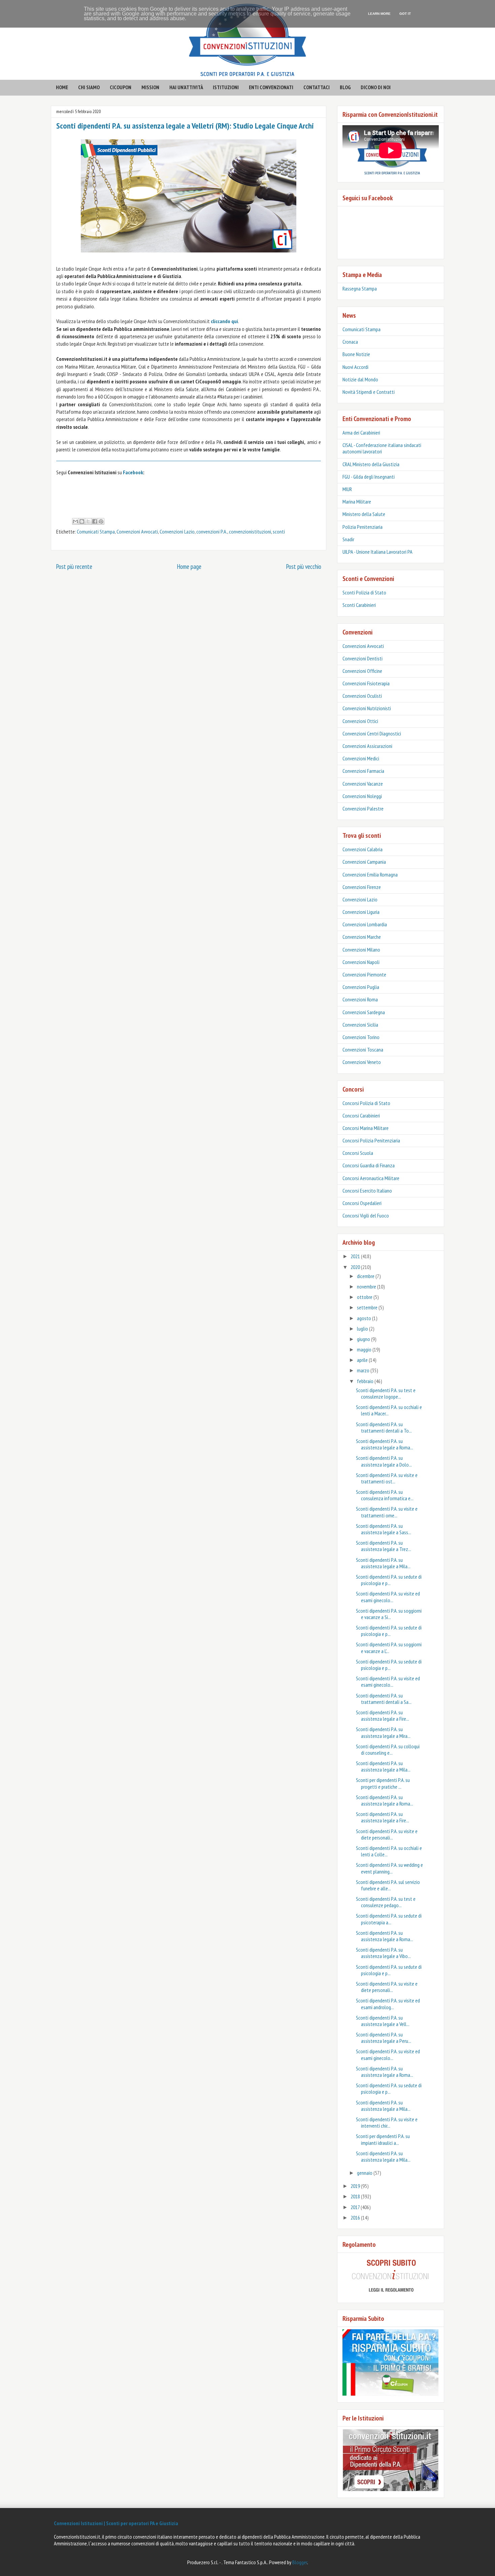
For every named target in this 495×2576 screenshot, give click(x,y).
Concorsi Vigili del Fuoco (366, 1215)
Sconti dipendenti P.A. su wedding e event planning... (389, 1868)
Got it (405, 14)
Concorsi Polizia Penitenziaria (371, 1140)
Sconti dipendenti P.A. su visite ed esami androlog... (388, 2004)
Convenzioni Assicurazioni (367, 746)
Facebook (133, 472)
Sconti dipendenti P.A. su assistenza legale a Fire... (383, 1715)
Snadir (348, 539)
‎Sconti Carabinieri (359, 605)
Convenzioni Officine (362, 671)
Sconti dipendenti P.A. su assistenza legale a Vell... (383, 2021)
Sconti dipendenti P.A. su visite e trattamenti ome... (387, 1512)
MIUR (347, 489)
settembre (368, 1307)
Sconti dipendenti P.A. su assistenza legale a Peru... (384, 2038)
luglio (363, 1329)
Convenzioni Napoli (361, 962)
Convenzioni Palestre (363, 809)
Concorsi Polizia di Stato (366, 1103)
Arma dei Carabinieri (361, 433)
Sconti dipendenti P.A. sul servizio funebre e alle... (388, 1885)
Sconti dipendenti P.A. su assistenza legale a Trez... (384, 1546)
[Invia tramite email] (75, 521)
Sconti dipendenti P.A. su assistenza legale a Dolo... (384, 1461)
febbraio (366, 1381)
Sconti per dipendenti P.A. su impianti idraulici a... (383, 2139)
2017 (356, 2207)
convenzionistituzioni (250, 531)
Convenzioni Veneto (362, 1062)
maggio (365, 1349)
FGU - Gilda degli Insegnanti (369, 477)
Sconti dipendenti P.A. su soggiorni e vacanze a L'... (389, 1647)
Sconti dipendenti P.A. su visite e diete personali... (387, 1834)
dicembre (366, 1276)
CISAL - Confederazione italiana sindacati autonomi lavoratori (382, 448)
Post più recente (74, 566)
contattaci (317, 87)
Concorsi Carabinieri (361, 1115)
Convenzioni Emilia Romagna (370, 874)
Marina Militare (357, 502)
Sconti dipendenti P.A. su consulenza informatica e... (385, 1495)
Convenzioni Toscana (363, 1050)
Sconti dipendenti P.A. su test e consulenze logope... (386, 1393)
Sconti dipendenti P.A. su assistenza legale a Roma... (385, 1444)
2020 (356, 1267)
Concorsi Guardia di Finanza (369, 1165)
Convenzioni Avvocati (137, 531)
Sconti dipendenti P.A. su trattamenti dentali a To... (384, 1427)
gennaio (365, 2173)
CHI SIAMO (89, 87)
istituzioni (226, 87)
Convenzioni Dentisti (362, 658)
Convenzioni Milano (361, 950)
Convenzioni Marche (362, 937)
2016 (356, 2218)
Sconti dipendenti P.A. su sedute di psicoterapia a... (389, 1919)
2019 (356, 2186)
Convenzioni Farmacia (363, 771)
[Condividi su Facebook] (95, 521)
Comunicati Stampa (96, 531)
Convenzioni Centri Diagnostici (372, 733)
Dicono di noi (376, 87)
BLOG (345, 87)
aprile (363, 1360)
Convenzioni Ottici (360, 721)
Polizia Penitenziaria (362, 527)
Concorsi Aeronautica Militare (371, 1178)
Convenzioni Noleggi (362, 796)
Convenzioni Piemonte (364, 974)
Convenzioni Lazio (177, 531)
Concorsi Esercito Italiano (367, 1191)
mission (150, 87)
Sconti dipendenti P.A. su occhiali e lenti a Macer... (389, 1410)
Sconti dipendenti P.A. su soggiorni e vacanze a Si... (389, 1614)
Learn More (379, 14)
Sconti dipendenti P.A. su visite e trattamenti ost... (387, 1478)
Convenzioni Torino (361, 1037)
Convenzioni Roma (360, 999)
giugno (364, 1339)
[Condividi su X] (88, 521)
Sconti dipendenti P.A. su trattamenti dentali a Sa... (384, 1699)
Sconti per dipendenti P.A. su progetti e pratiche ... (383, 1783)
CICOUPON (121, 87)
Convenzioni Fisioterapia (366, 683)
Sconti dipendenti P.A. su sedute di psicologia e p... (389, 1580)
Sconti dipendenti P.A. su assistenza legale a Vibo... (383, 1953)
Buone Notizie (356, 354)
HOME (62, 87)
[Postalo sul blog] (82, 521)
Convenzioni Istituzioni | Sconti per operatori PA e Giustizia (116, 2523)
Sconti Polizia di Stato (364, 592)
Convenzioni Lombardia (365, 924)
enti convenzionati (271, 87)
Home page (189, 566)
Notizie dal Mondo (360, 379)
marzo (364, 1370)
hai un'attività (186, 87)
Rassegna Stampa (360, 288)
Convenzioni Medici (361, 758)
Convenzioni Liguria (361, 912)
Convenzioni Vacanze (363, 784)
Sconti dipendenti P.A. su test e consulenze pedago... (386, 1902)
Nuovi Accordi (355, 367)
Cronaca (350, 342)
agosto (365, 1318)
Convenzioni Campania (364, 862)
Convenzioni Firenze (362, 887)
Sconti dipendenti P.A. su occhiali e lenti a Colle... (389, 1851)
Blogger (300, 2562)
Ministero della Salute (364, 514)
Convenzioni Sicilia (360, 1025)
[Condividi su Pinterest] (101, 521)
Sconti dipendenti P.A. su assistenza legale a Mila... (383, 1563)
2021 (356, 1256)
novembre (367, 1286)
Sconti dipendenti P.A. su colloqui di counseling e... (388, 1749)
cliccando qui (224, 321)
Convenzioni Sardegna (364, 1012)
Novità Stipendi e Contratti (369, 392)
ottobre (365, 1297)
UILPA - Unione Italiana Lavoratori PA (377, 552)
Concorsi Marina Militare (366, 1128)
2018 (356, 2196)
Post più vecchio (304, 566)
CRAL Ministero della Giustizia (371, 464)
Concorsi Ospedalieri (362, 1203)
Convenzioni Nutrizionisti (367, 708)
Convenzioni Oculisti (362, 696)
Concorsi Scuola (358, 1153)
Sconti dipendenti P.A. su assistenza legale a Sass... (384, 1529)
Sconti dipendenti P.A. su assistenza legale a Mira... (383, 1732)
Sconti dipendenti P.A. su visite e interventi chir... (387, 2122)
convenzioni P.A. (212, 531)
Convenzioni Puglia (361, 987)
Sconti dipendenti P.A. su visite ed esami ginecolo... (388, 1597)
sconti (279, 531)
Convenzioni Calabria (362, 849)
